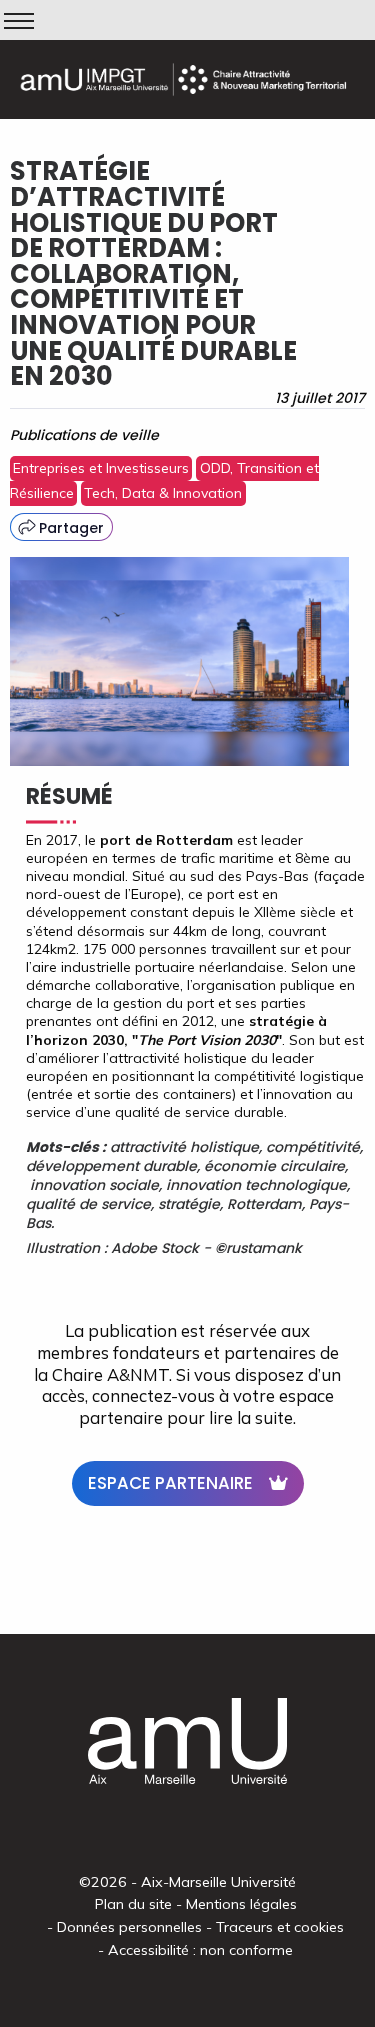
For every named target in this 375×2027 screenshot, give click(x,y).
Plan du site (133, 1904)
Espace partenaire (170, 1483)
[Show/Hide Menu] (19, 21)
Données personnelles (129, 1927)
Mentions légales (241, 1904)
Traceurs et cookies (280, 1927)
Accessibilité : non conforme (200, 1950)
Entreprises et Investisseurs (101, 468)
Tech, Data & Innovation (163, 494)
